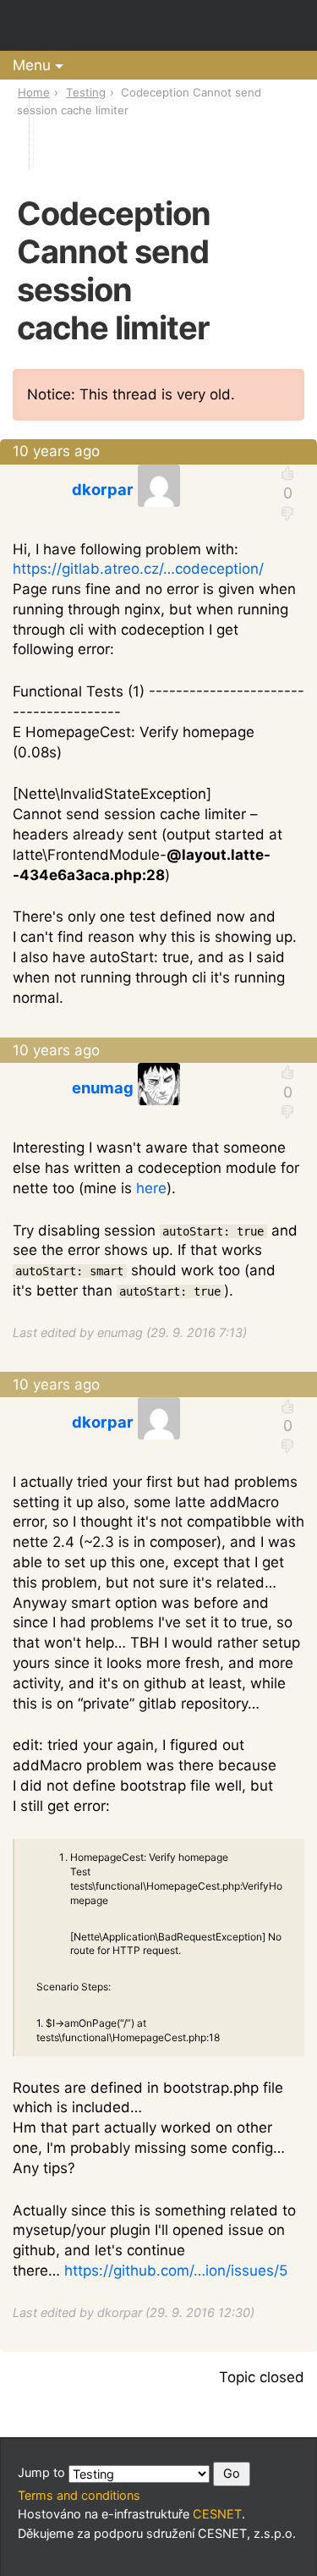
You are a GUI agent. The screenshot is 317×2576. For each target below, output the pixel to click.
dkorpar (103, 489)
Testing (86, 92)
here (151, 1188)
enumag (103, 1087)
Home (34, 92)
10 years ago (56, 451)
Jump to (43, 2473)
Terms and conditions (79, 2495)
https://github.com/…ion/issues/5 (176, 2271)
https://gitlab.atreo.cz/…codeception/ (138, 569)
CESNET (217, 2514)
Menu (32, 65)
